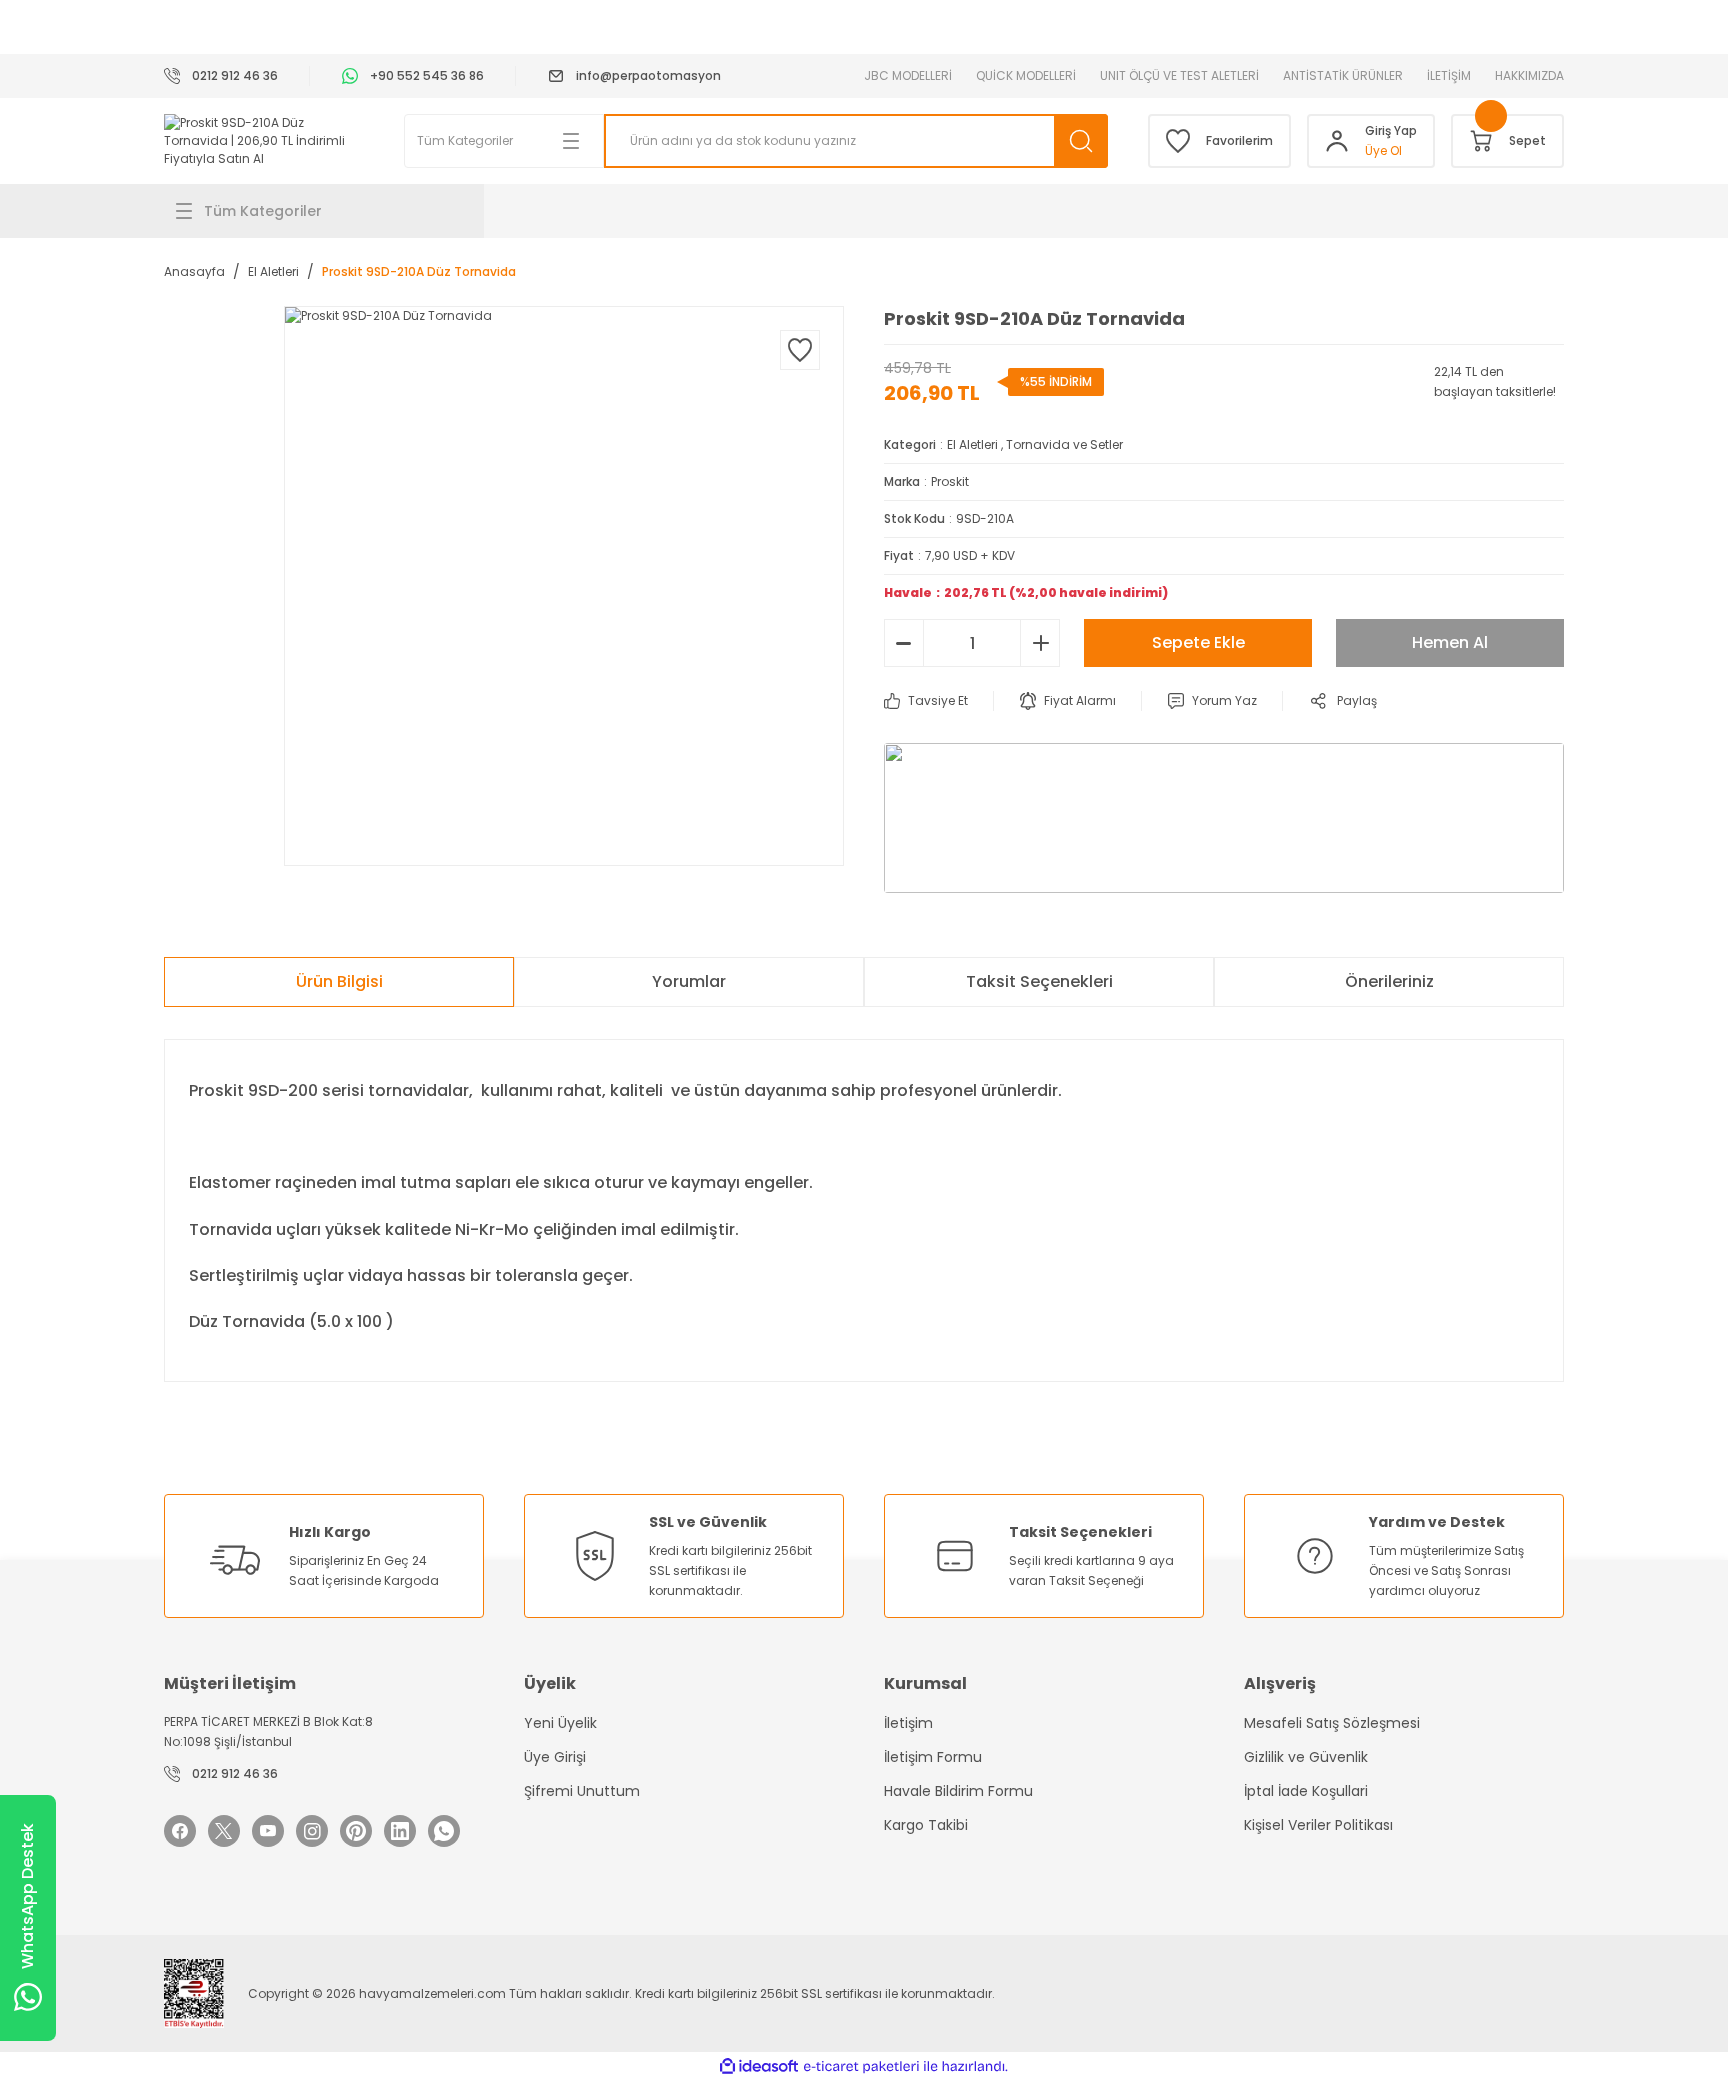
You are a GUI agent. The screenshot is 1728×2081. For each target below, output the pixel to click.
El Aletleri (972, 444)
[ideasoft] (759, 2067)
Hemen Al (1450, 642)
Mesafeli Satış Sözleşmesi (1332, 1723)
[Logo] (264, 141)
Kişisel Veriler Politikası (1318, 1825)
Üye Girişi (555, 1757)
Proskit (950, 481)
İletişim (908, 1723)
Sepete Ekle (1198, 642)
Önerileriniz (1389, 981)
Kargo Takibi (926, 1825)
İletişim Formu (933, 1757)
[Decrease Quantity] (904, 643)
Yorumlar (689, 981)
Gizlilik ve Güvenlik (1306, 1757)
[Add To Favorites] (800, 350)
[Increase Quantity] (1040, 643)
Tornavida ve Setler (1064, 444)
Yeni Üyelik (560, 1723)
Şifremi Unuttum (582, 1791)
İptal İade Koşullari (1306, 1791)
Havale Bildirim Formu (958, 1791)
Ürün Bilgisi (339, 981)
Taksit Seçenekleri (1039, 981)
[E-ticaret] (861, 2067)
